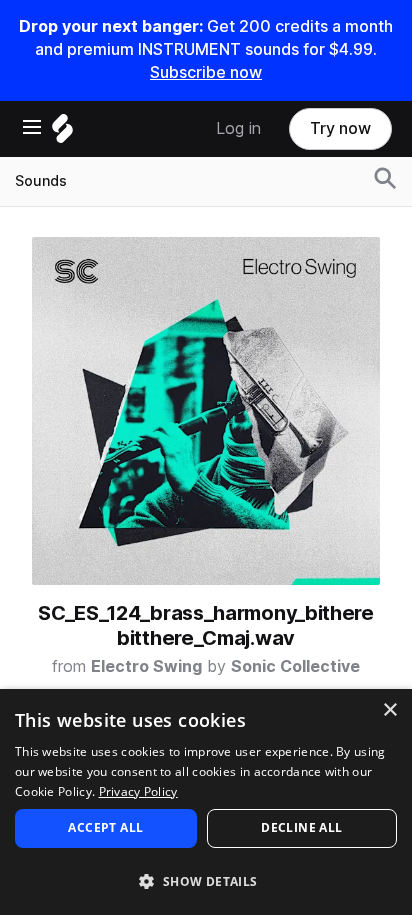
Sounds (41, 181)
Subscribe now (206, 72)
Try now (340, 128)
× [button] (389, 710)
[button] (206, 880)
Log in (238, 128)
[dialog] (206, 802)
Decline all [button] (301, 827)
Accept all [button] (105, 827)
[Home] (62, 133)
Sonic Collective (295, 666)
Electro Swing (146, 666)
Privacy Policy (138, 791)
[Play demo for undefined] (206, 411)
